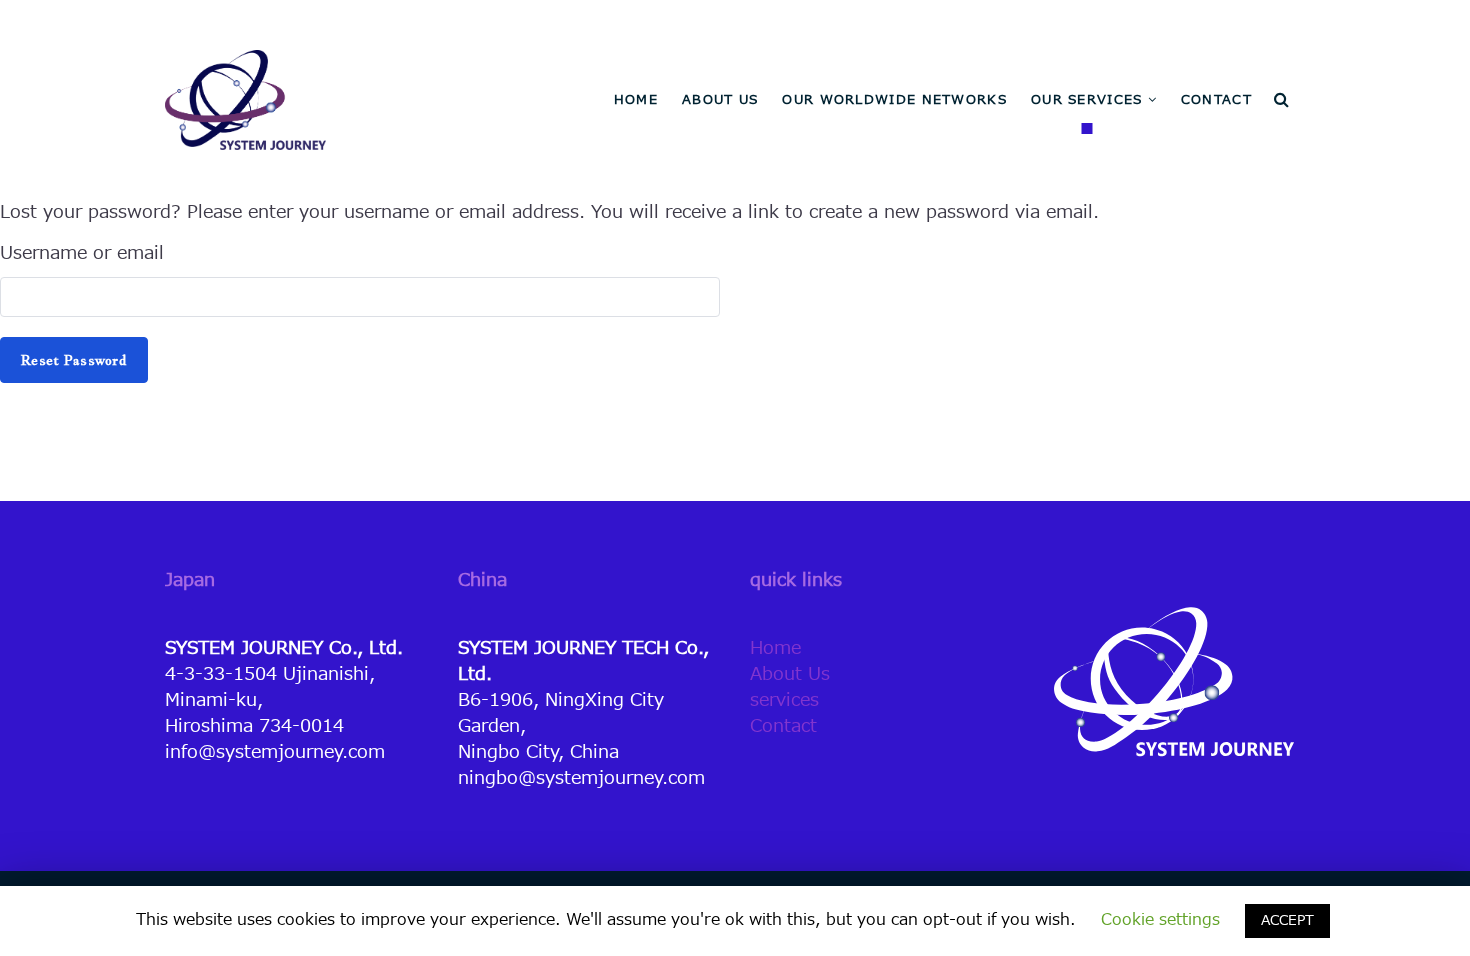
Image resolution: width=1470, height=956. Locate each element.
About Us (790, 674)
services (784, 700)
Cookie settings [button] (1160, 920)
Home (775, 648)
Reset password (74, 360)
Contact (783, 726)
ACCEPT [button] (1287, 920)
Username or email (82, 254)
